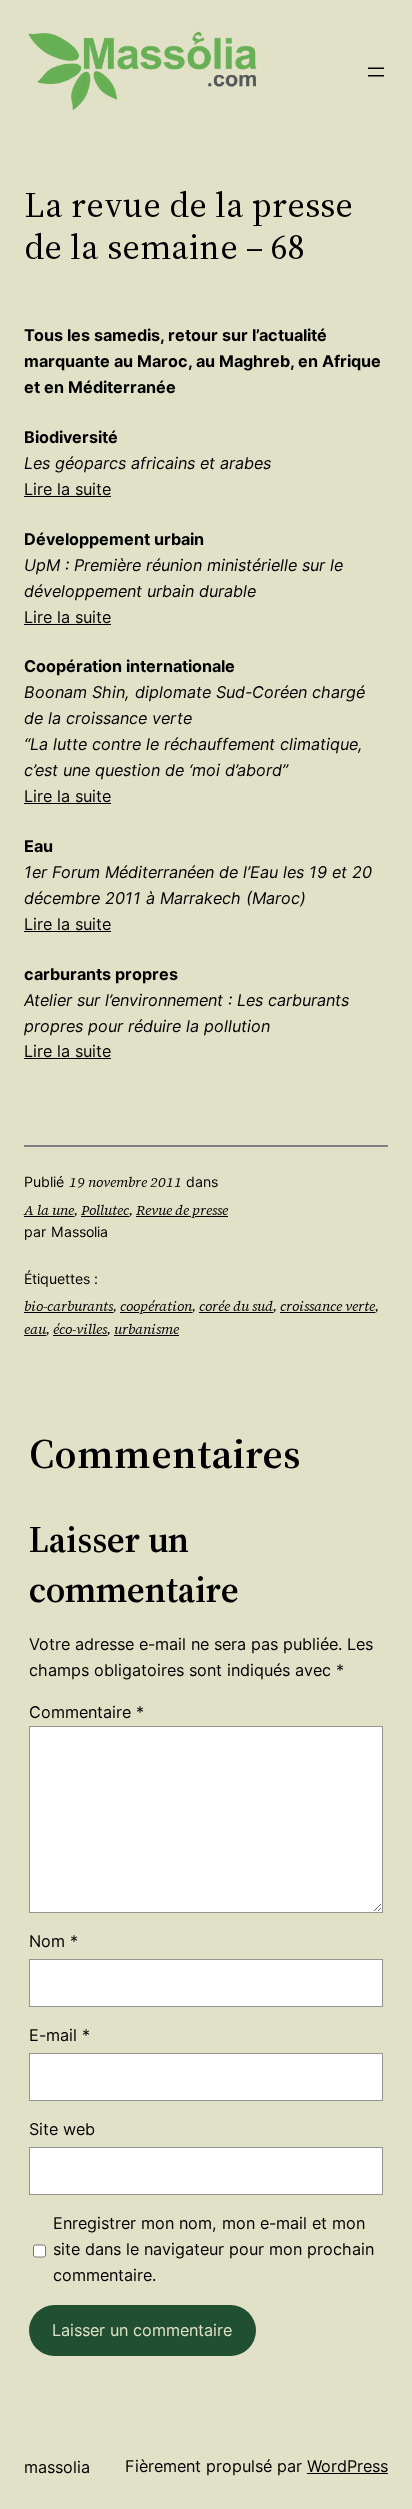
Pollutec (105, 1210)
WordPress (347, 2466)
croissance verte (327, 1306)
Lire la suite (67, 489)
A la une (49, 1210)
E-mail (59, 2035)
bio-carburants (68, 1306)
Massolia (57, 2467)
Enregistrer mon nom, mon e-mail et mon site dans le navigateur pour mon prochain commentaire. (213, 2249)
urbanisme (146, 1329)
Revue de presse (182, 1210)
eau (35, 1329)
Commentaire (86, 1712)
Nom (53, 1941)
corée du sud (236, 1306)
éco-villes (80, 1329)
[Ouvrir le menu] (376, 72)
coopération (156, 1306)
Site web (62, 2129)
